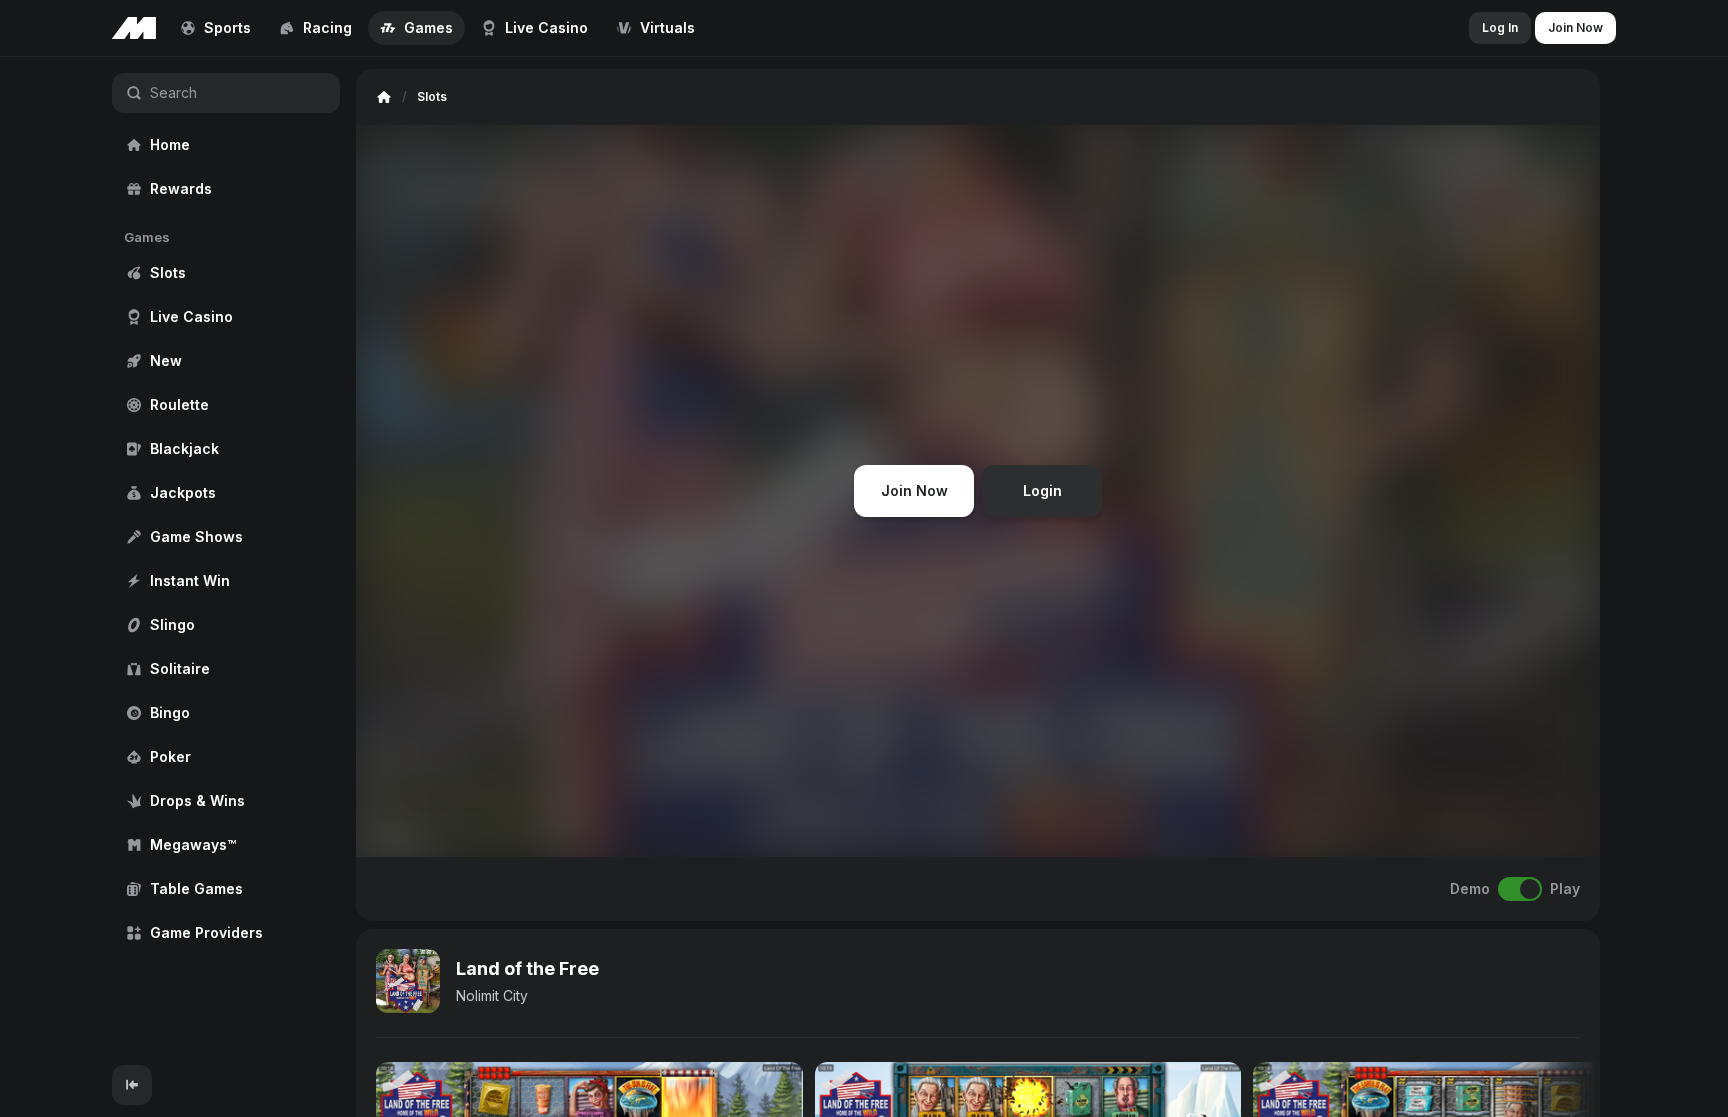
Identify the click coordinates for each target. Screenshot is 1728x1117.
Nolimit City (492, 995)
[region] (226, 561)
